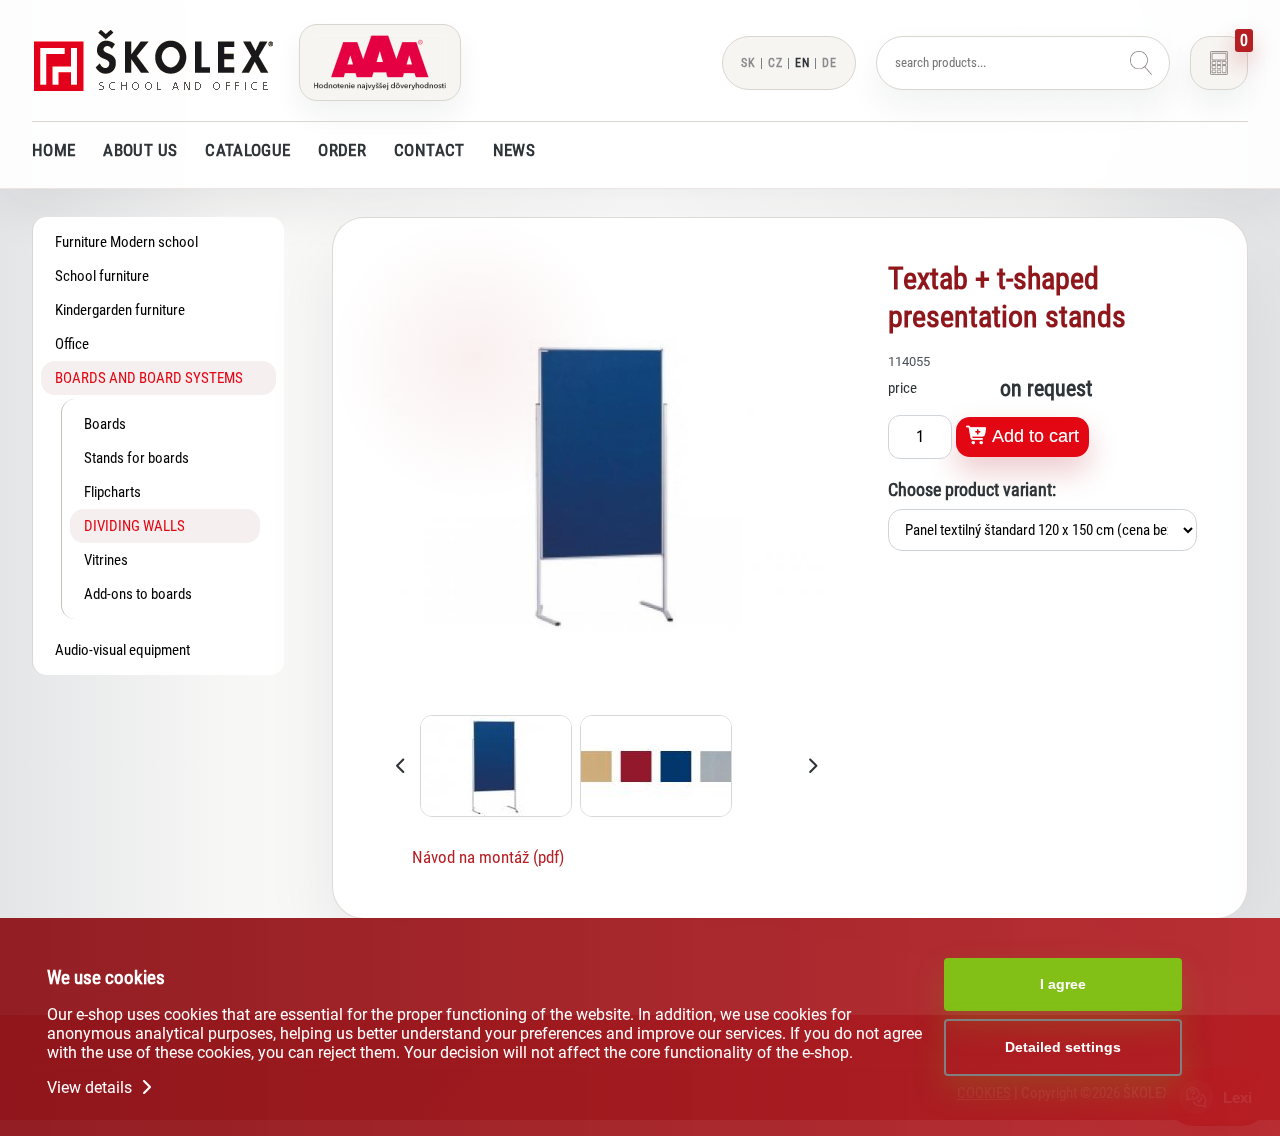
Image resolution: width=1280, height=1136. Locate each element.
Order (342, 150)
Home (53, 150)
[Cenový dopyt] (1219, 63)
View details (91, 1087)
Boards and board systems (149, 378)
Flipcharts (112, 492)
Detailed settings (1063, 1047)
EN (802, 63)
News (514, 150)
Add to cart (1033, 436)
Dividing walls (134, 526)
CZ (775, 63)
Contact (429, 150)
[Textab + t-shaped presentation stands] (607, 702)
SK (748, 63)
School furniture (102, 276)
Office (72, 344)
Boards (105, 424)
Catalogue (247, 150)
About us (140, 150)
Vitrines (106, 560)
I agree (1063, 984)
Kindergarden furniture (120, 310)
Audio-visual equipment (122, 650)
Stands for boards (136, 458)
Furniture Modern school (126, 242)
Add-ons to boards (138, 594)
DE (829, 63)
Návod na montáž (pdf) (488, 857)
